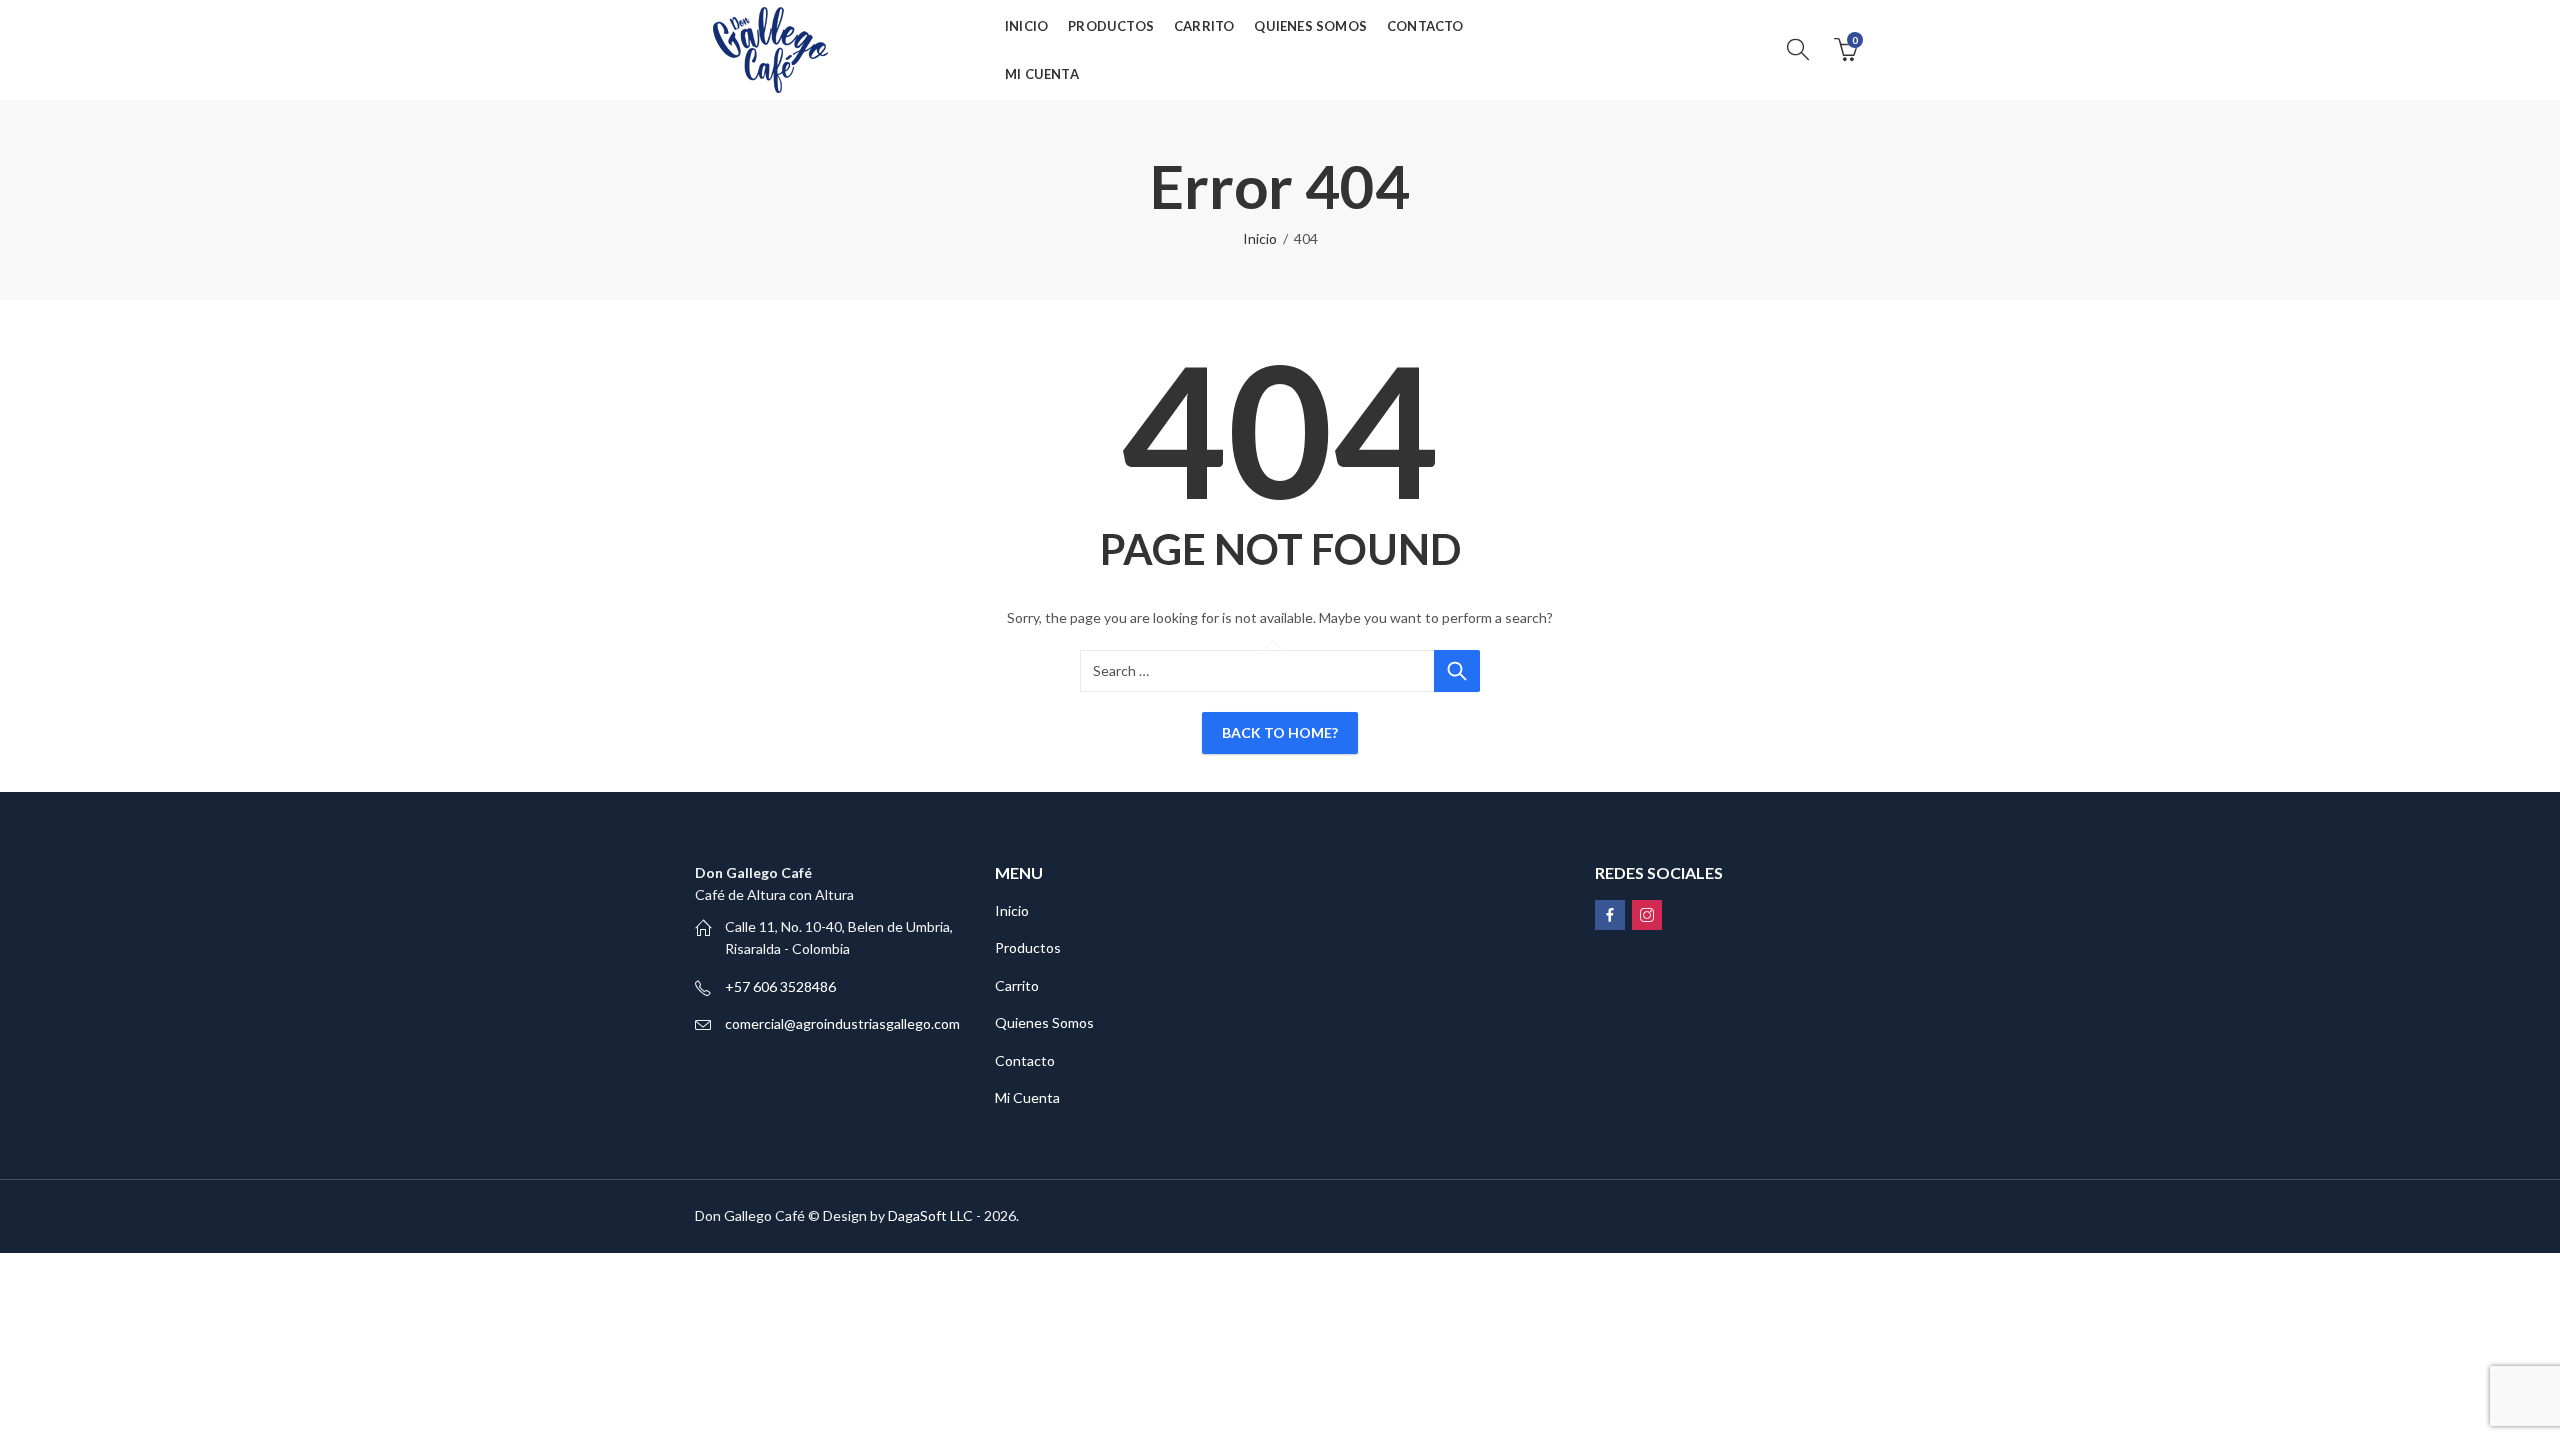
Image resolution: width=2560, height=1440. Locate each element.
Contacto (1025, 1060)
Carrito (1017, 985)
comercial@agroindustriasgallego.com (842, 1023)
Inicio (1260, 238)
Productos (1028, 947)
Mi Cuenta (1027, 1097)
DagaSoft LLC (930, 1215)
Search (1457, 671)
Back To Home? (1280, 732)
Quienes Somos (1044, 1022)
